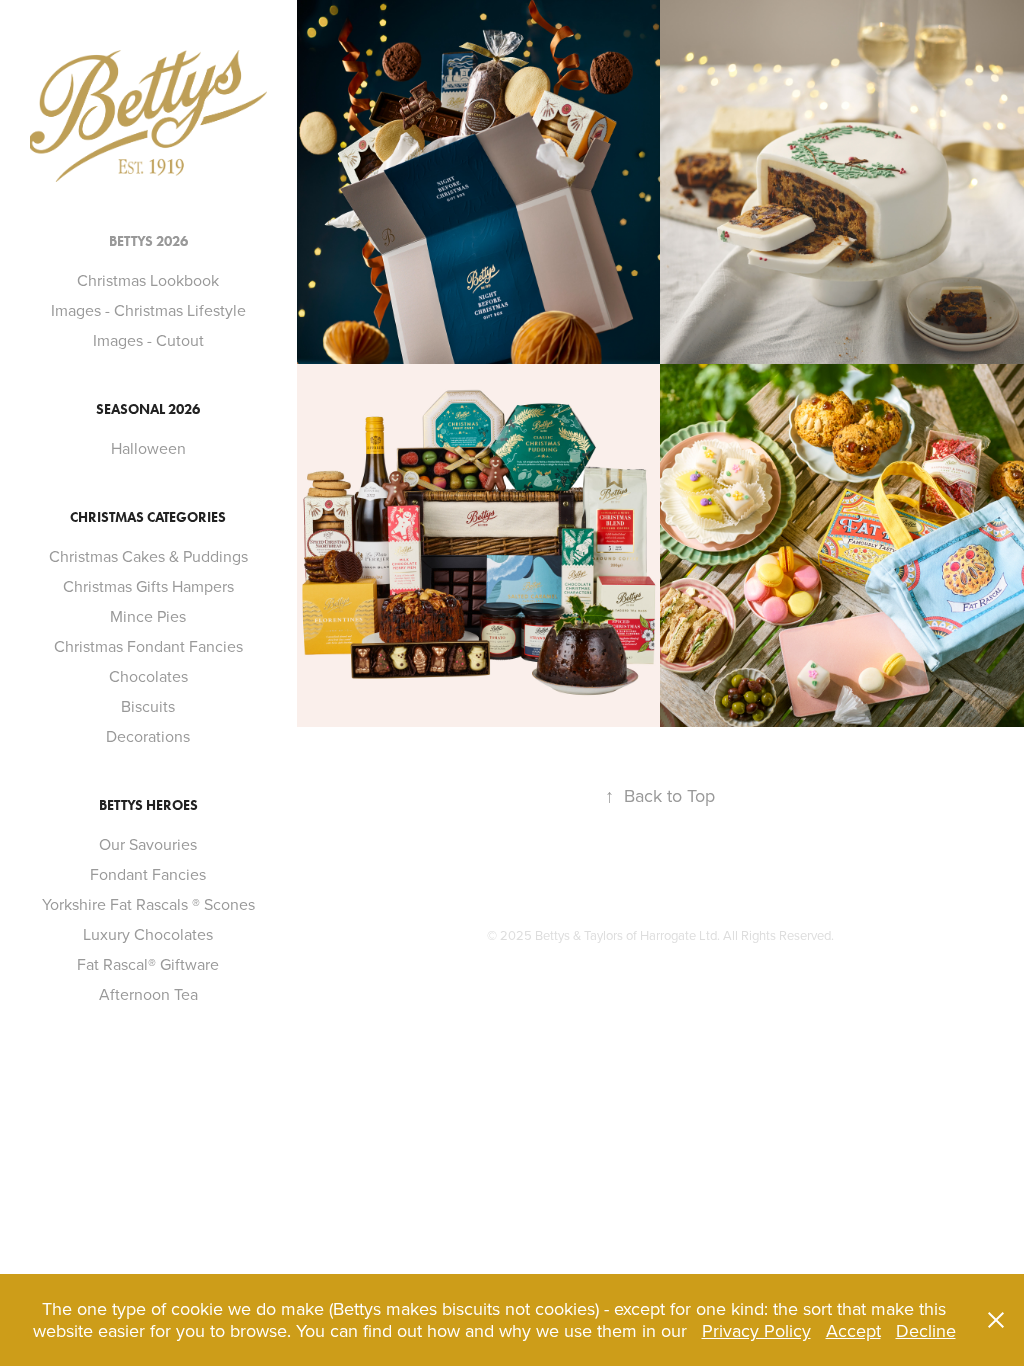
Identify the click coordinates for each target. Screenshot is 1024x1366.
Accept (853, 1330)
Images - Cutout (148, 340)
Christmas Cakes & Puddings (148, 556)
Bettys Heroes (148, 805)
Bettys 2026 (148, 241)
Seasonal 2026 (148, 409)
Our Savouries (148, 844)
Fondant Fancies (148, 874)
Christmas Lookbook (148, 280)
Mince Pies (148, 616)
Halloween (148, 448)
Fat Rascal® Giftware (148, 964)
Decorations (148, 736)
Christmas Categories (148, 517)
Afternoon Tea (148, 994)
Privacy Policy (756, 1330)
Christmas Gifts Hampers (148, 586)
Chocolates (148, 676)
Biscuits (148, 706)
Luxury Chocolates (148, 934)
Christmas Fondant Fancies (148, 646)
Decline (926, 1330)
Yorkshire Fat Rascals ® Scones (148, 904)
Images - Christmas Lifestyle (148, 310)
